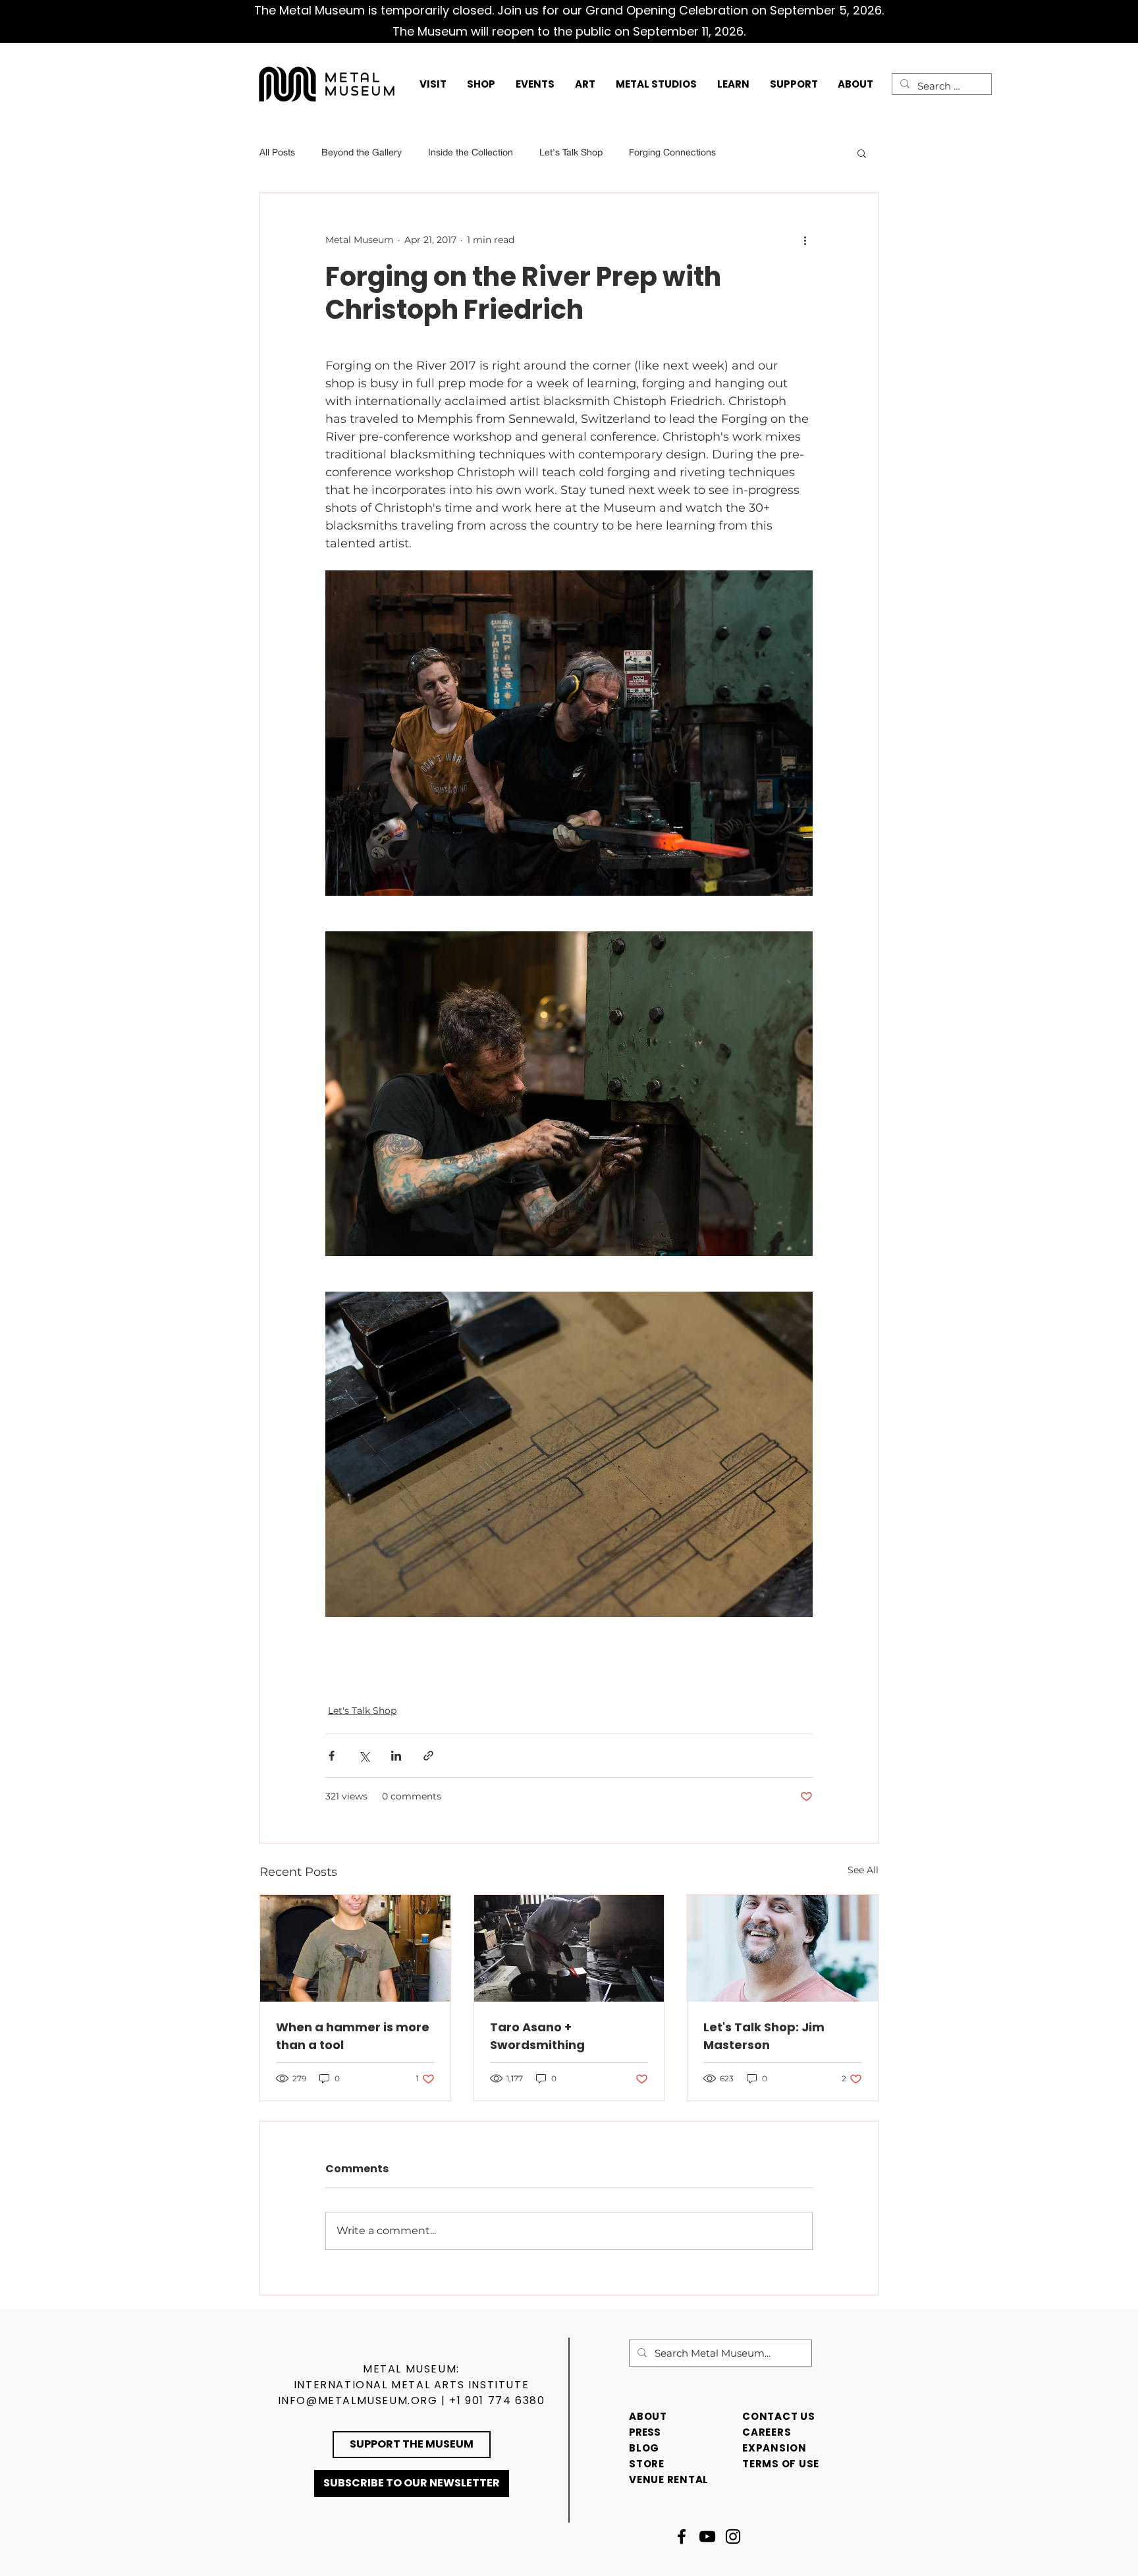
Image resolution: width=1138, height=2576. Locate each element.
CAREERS (767, 2432)
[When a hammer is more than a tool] (355, 1948)
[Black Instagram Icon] (733, 2536)
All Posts (277, 152)
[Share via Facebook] (332, 1756)
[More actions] (805, 240)
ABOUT (648, 2416)
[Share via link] (428, 1756)
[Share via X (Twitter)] (364, 1756)
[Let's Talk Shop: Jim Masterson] (783, 1948)
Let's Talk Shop (571, 152)
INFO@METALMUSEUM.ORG (358, 2400)
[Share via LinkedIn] (396, 1756)
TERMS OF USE (781, 2464)
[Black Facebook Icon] (682, 2536)
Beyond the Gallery (362, 152)
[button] (433, 84)
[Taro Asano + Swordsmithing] (569, 1948)
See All (863, 1870)
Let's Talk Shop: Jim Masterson (764, 2036)
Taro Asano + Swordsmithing (537, 2036)
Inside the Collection (471, 152)
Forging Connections (672, 152)
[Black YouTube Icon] (707, 2536)
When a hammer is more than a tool (353, 2036)
